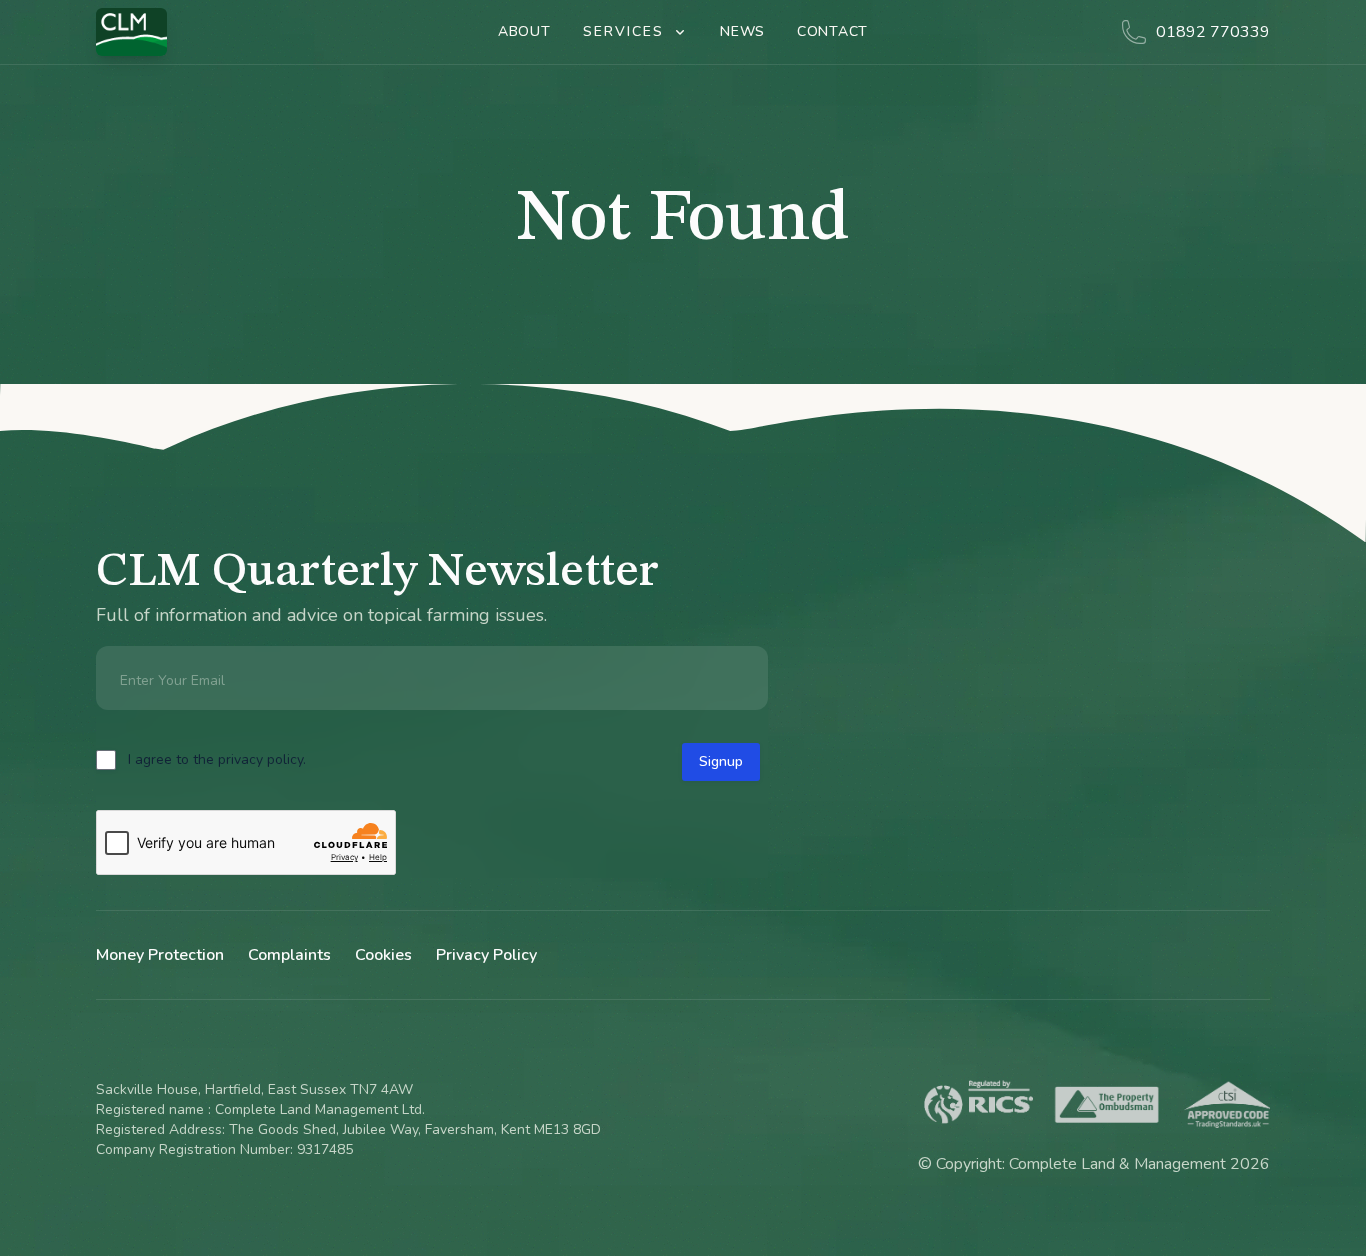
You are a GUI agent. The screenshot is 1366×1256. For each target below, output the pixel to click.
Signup (721, 761)
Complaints (289, 955)
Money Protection (160, 955)
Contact (832, 31)
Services (624, 31)
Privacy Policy (486, 955)
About (524, 31)
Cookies (383, 955)
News (742, 31)
